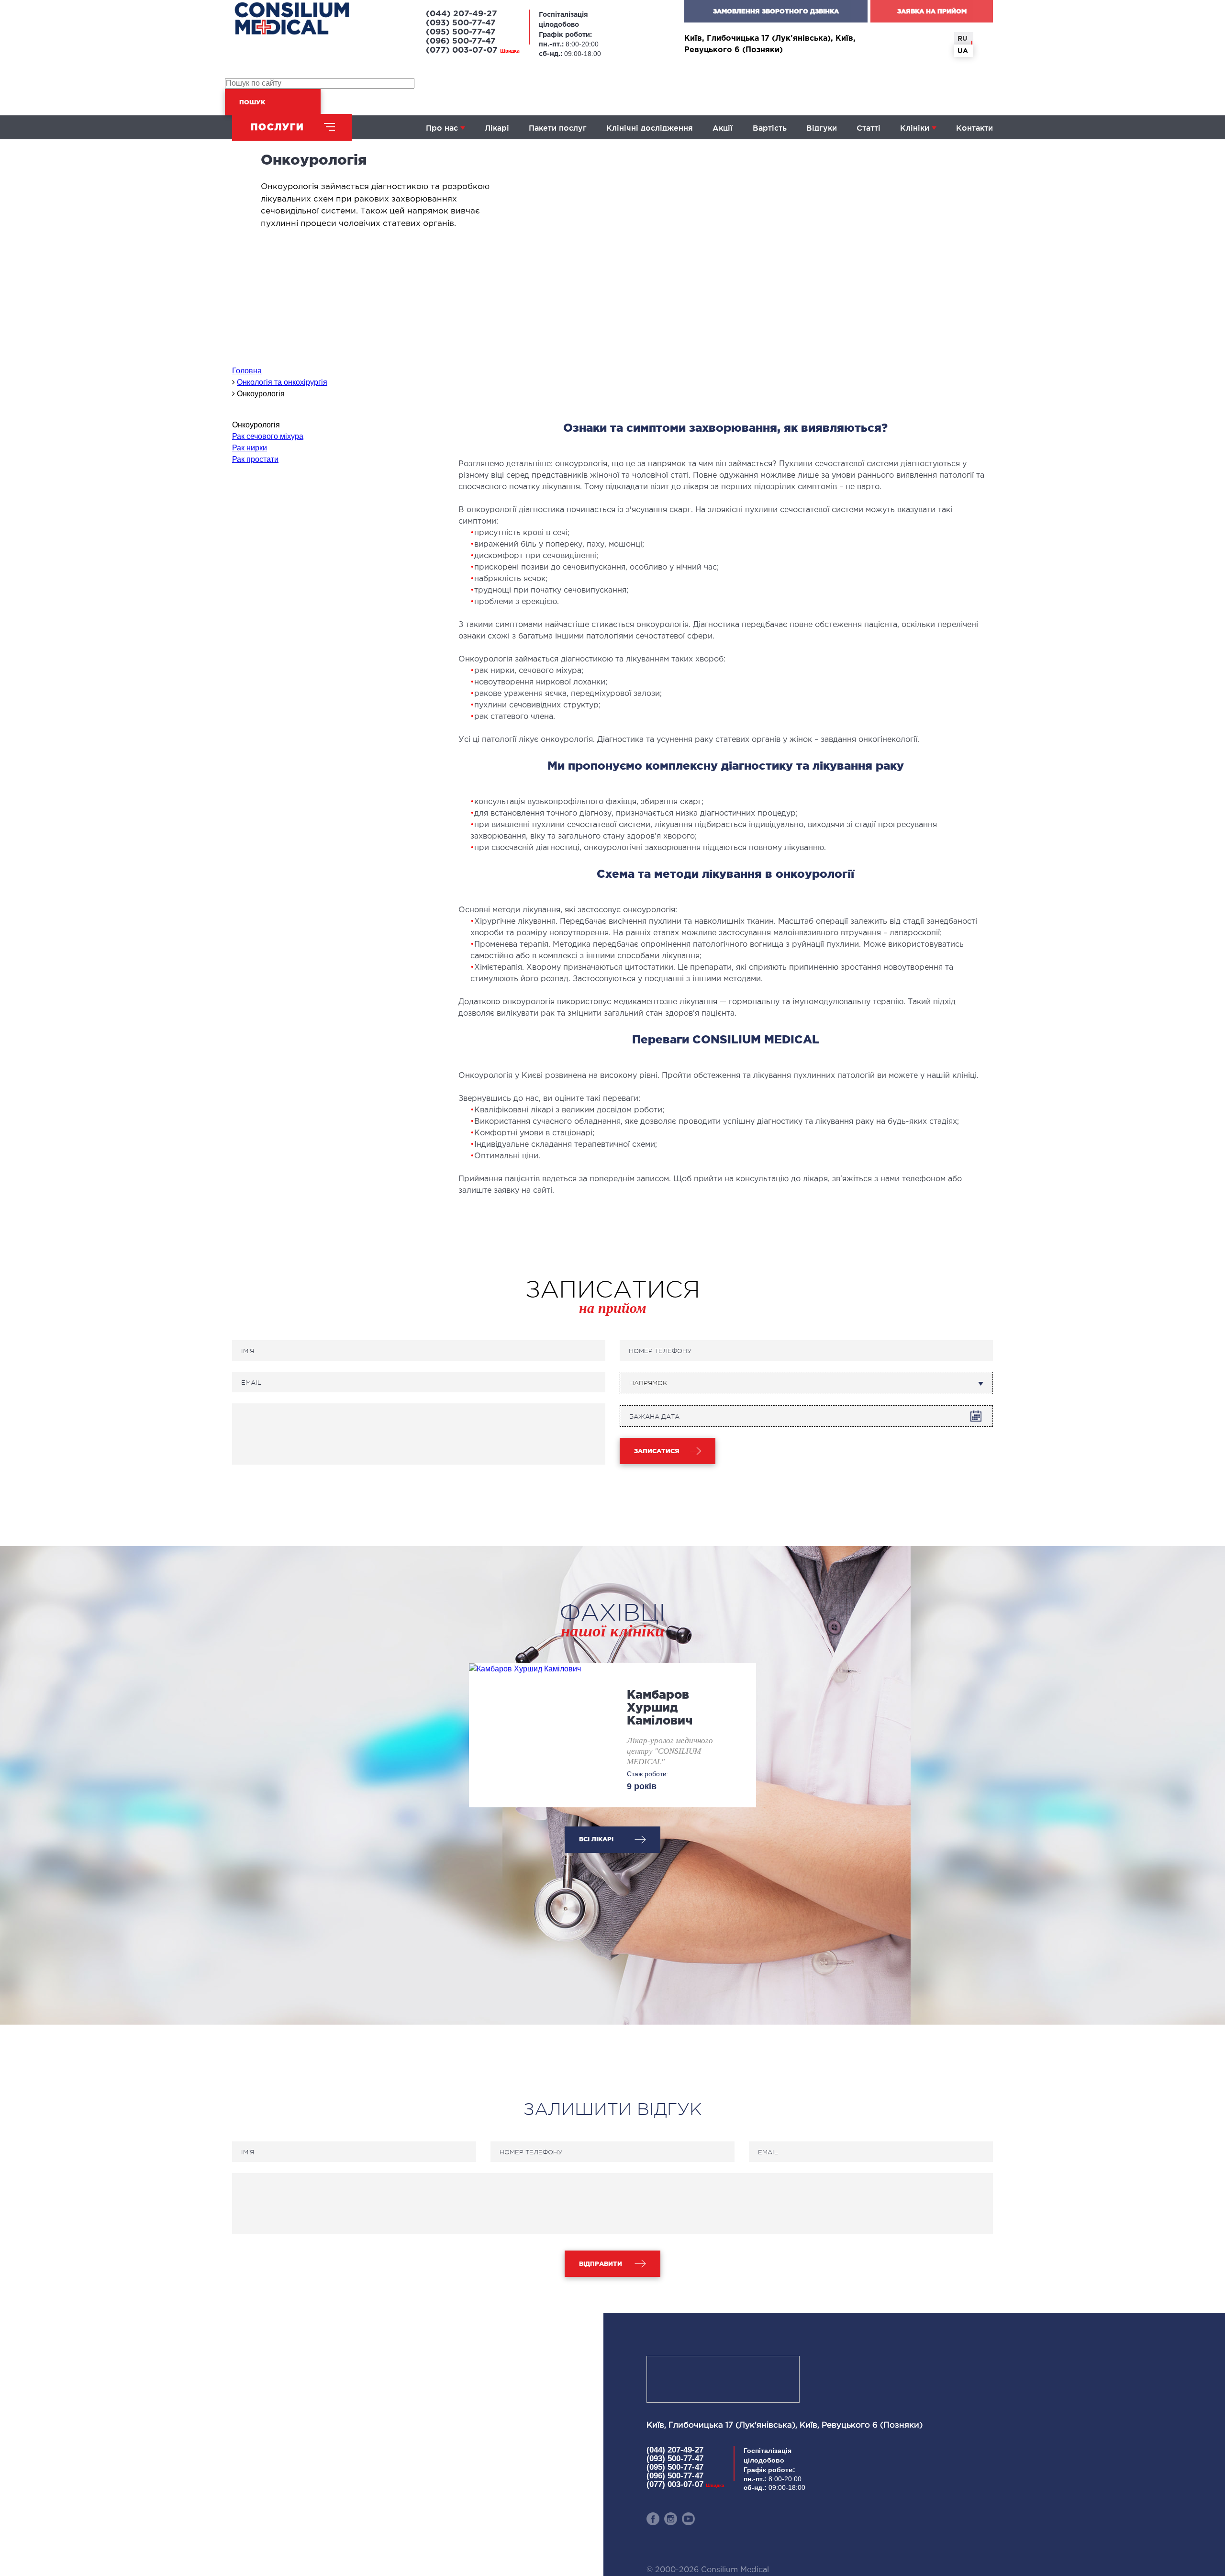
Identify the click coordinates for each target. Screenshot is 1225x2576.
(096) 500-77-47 (461, 41)
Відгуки (822, 128)
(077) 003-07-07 (473, 50)
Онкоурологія (256, 425)
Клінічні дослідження (650, 128)
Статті (869, 128)
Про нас (442, 128)
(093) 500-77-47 (461, 23)
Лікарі (497, 128)
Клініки (915, 128)
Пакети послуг (558, 128)
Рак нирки (250, 448)
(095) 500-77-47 (461, 32)
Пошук (252, 102)
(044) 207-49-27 (462, 14)
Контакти (974, 128)
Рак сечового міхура (268, 436)
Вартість (770, 128)
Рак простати (255, 459)
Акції (723, 128)
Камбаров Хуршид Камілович (660, 1707)
